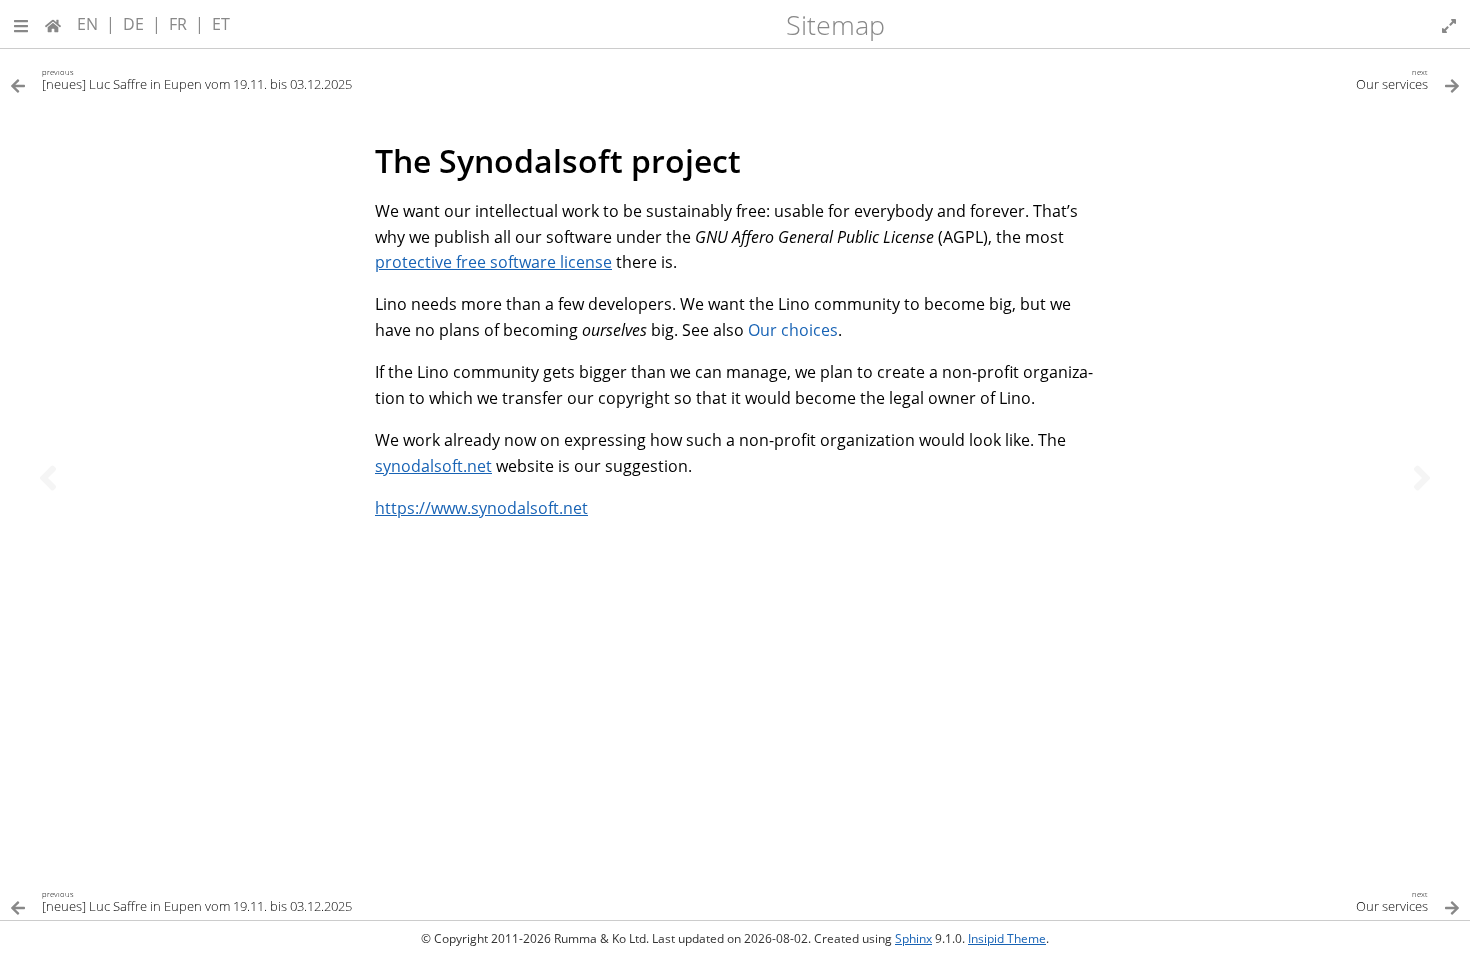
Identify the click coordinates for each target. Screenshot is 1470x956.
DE (133, 24)
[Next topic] (1422, 478)
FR (178, 24)
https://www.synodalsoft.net (481, 508)
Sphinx (913, 938)
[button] (21, 24)
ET (221, 24)
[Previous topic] (48, 478)
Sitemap (835, 24)
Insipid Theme (1007, 938)
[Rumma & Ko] (53, 24)
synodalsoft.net (433, 466)
